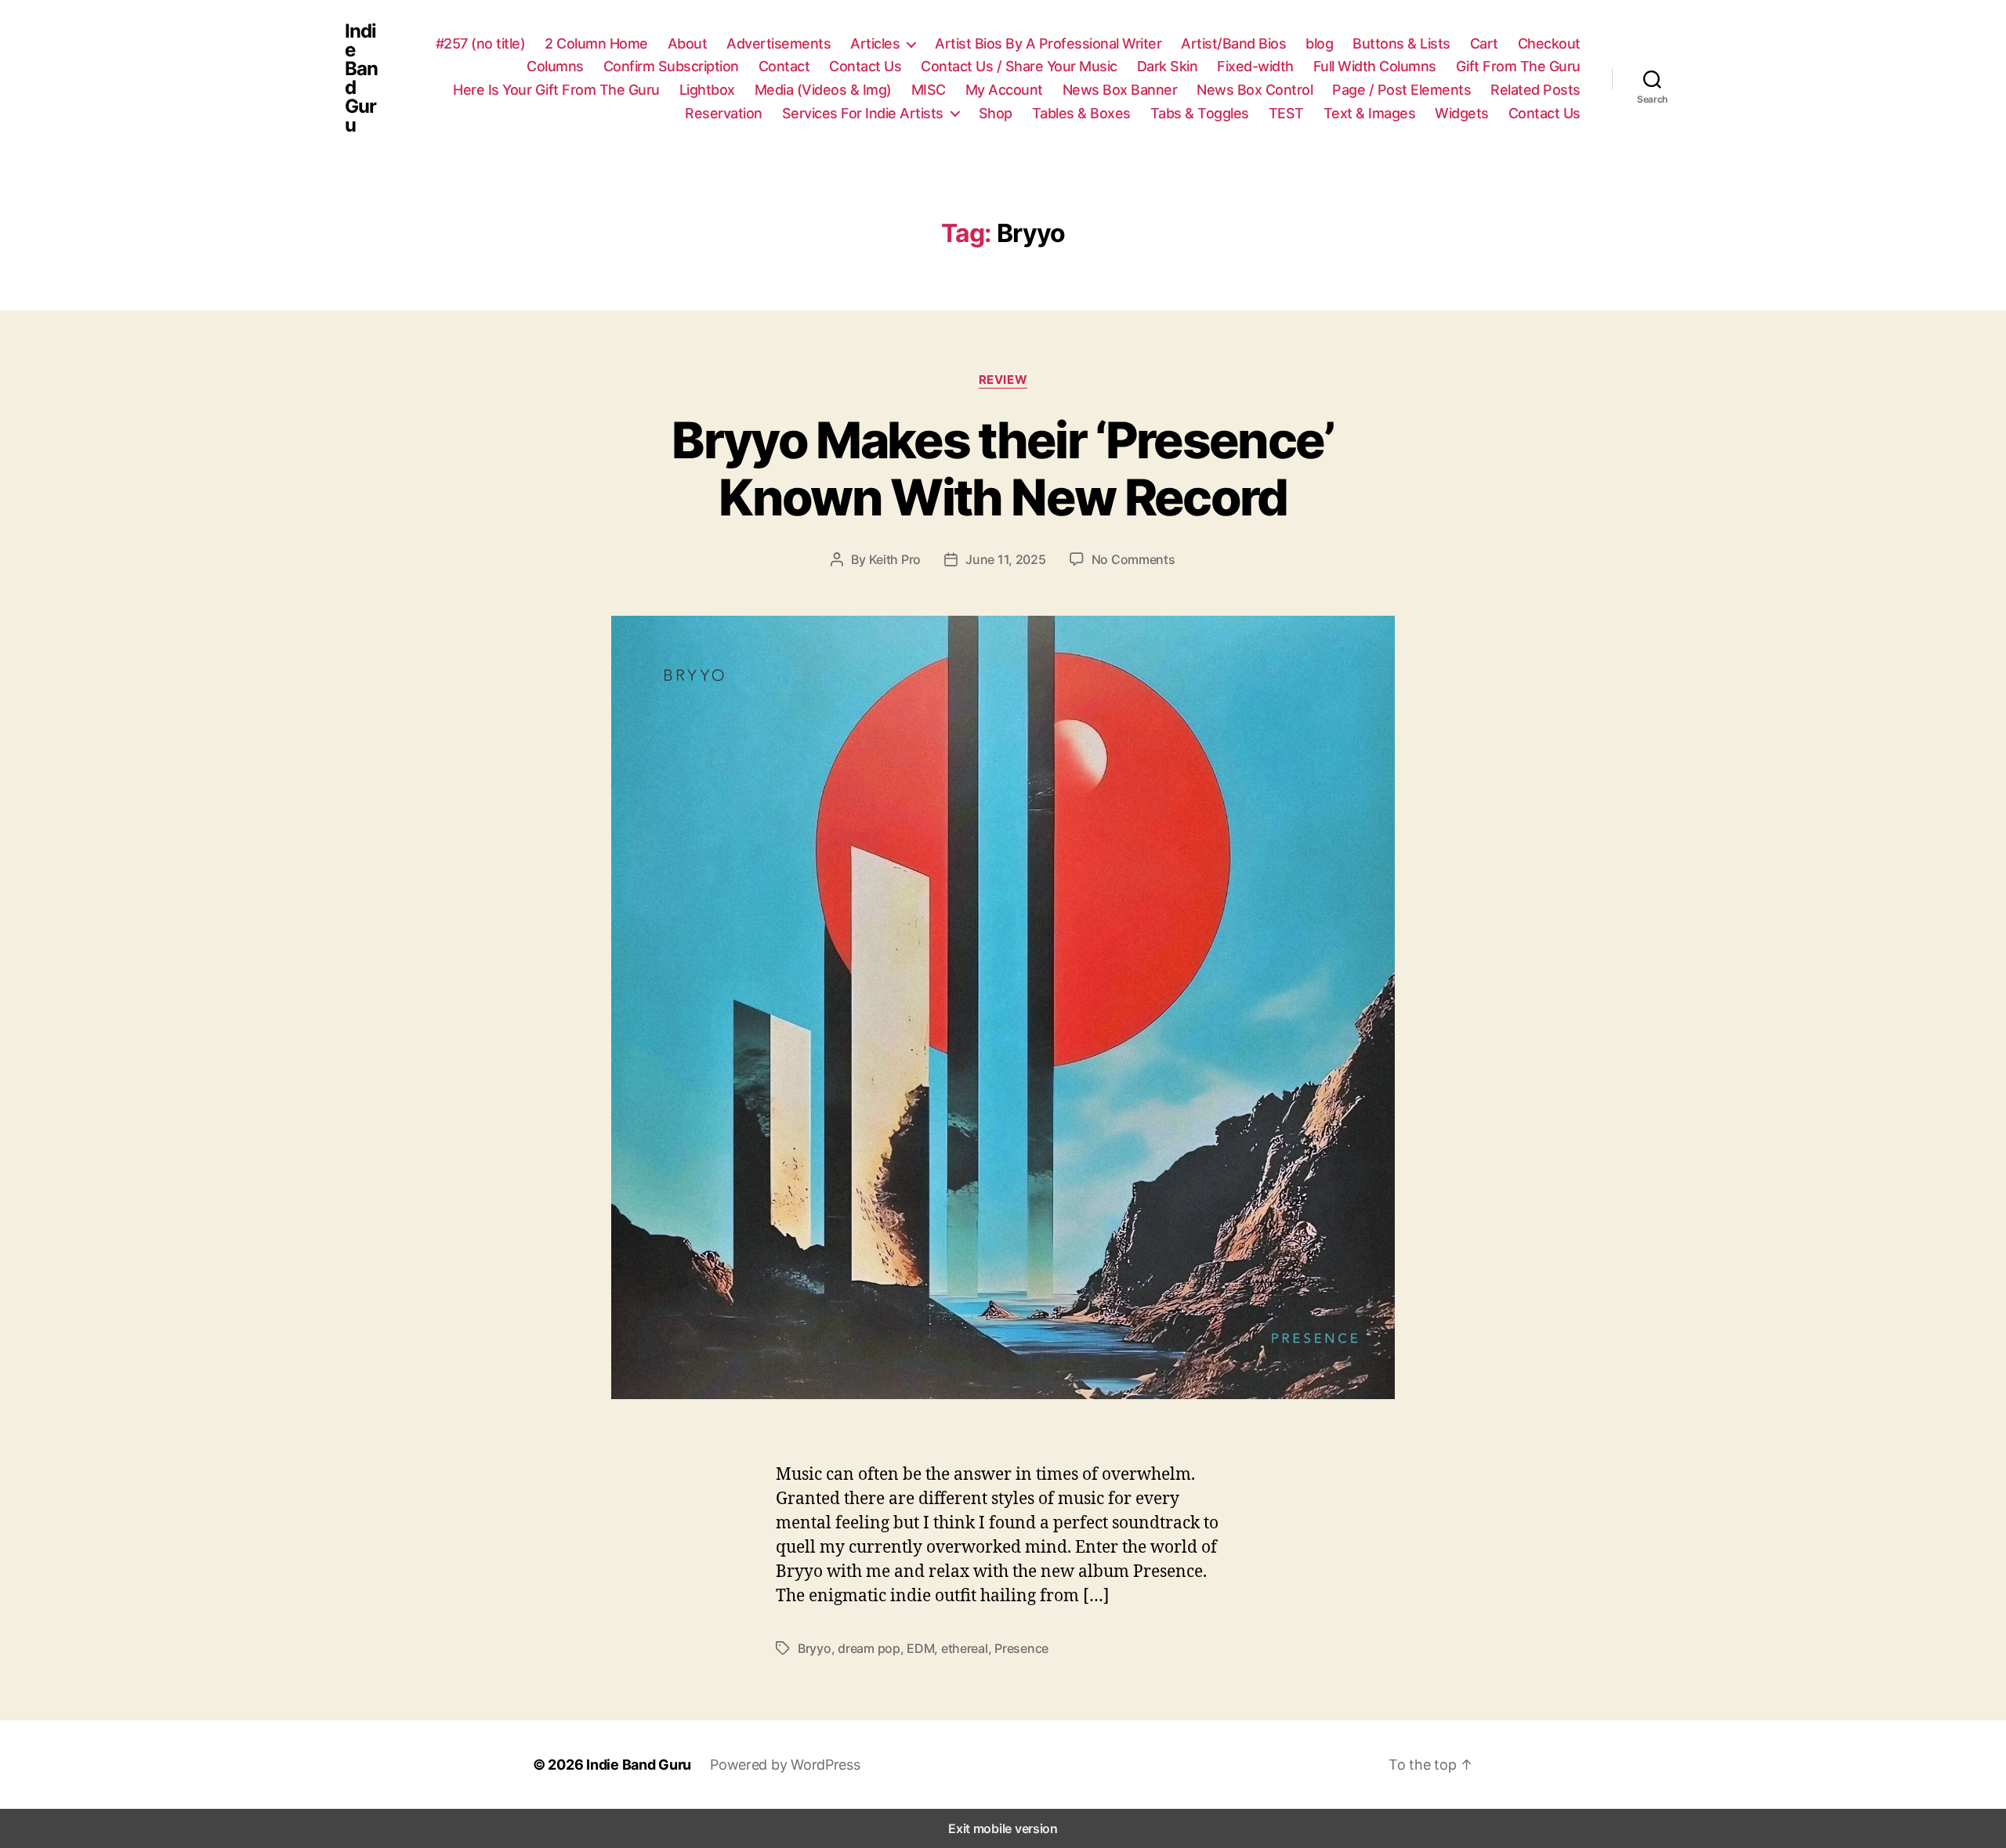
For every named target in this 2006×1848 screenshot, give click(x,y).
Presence (1021, 1648)
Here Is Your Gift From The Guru (556, 90)
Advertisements (779, 43)
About (688, 43)
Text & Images (1370, 113)
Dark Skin (1168, 66)
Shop (996, 113)
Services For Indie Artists (863, 113)
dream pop (869, 1648)
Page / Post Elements (1401, 90)
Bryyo (815, 1648)
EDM (920, 1648)
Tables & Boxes (1081, 113)
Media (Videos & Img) (823, 90)
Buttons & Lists (1401, 43)
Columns (555, 66)
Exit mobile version (1003, 1828)
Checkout (1549, 43)
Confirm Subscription (671, 66)
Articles (875, 43)
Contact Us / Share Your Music (1019, 66)
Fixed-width (1255, 66)
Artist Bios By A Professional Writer (1048, 43)
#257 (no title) (481, 43)
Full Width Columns (1375, 66)
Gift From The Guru (1518, 66)
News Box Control (1255, 90)
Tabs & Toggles (1200, 113)
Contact (784, 66)
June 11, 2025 (1006, 559)
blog (1319, 43)
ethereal (965, 1648)
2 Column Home (596, 43)
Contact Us (865, 66)
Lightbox (707, 90)
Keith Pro (895, 559)
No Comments (1133, 559)
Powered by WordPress (785, 1765)
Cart (1484, 43)
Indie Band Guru (361, 78)
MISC (929, 90)
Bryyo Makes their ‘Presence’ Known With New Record (1003, 468)
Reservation (724, 113)
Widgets (1462, 113)
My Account (1004, 90)
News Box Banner (1120, 90)
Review (1003, 380)
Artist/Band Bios (1233, 43)
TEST (1286, 113)
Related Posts (1535, 90)
